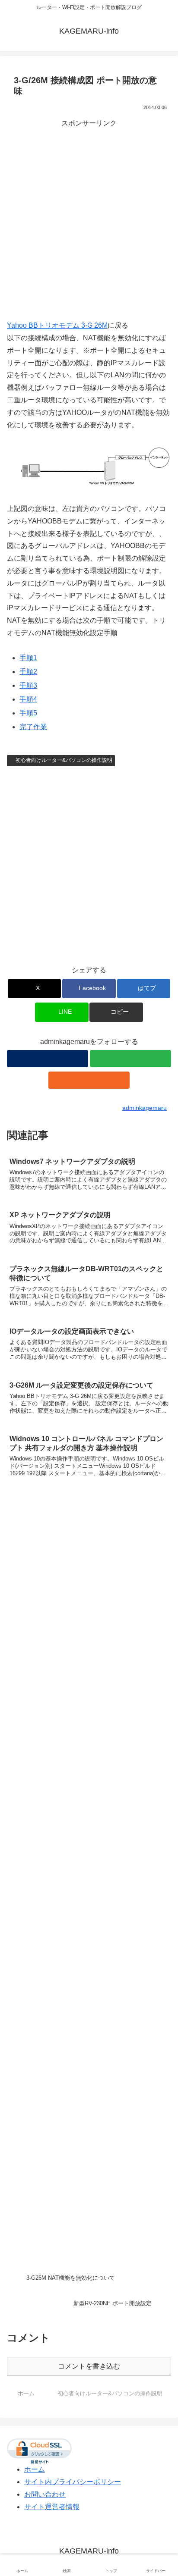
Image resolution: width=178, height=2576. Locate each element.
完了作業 (33, 727)
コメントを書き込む (89, 2366)
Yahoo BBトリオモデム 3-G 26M (57, 325)
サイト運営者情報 (52, 2507)
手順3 (28, 685)
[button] (116, 1012)
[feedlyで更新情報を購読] (130, 1059)
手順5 (28, 713)
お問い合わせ (45, 2494)
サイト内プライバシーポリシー (73, 2482)
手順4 (28, 699)
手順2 (28, 672)
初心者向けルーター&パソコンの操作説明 (64, 760)
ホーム (35, 2469)
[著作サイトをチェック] (48, 1059)
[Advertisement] (89, 218)
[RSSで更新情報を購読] (89, 1080)
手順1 (28, 658)
